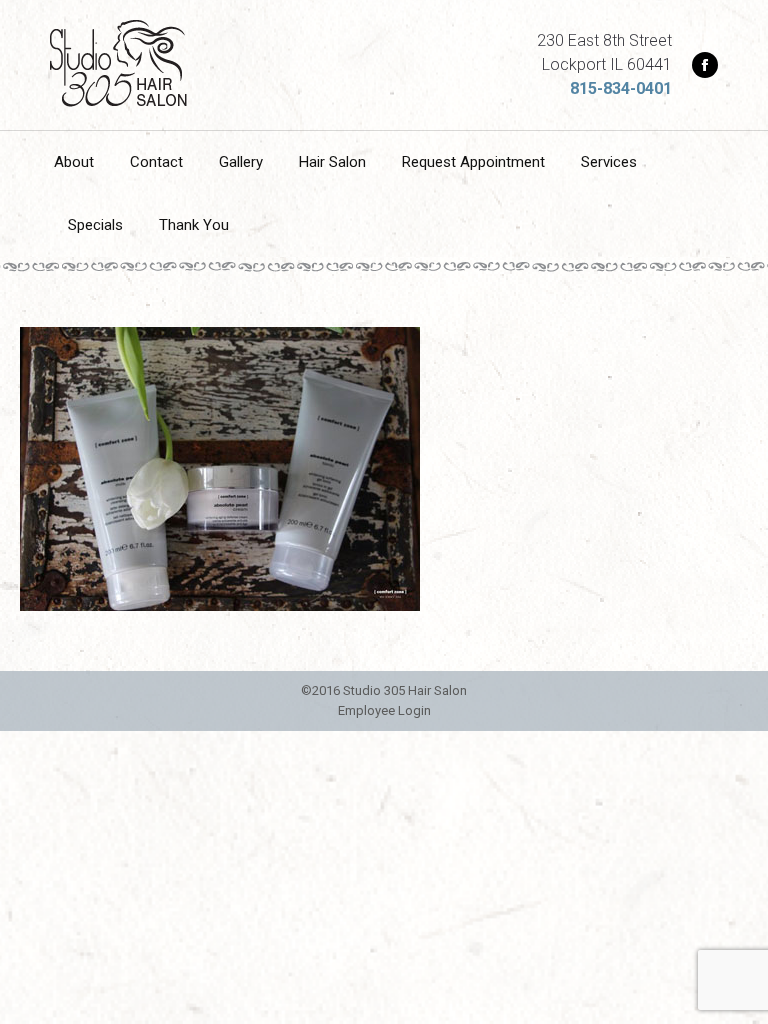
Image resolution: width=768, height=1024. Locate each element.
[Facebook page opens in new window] (705, 65)
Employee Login (384, 710)
